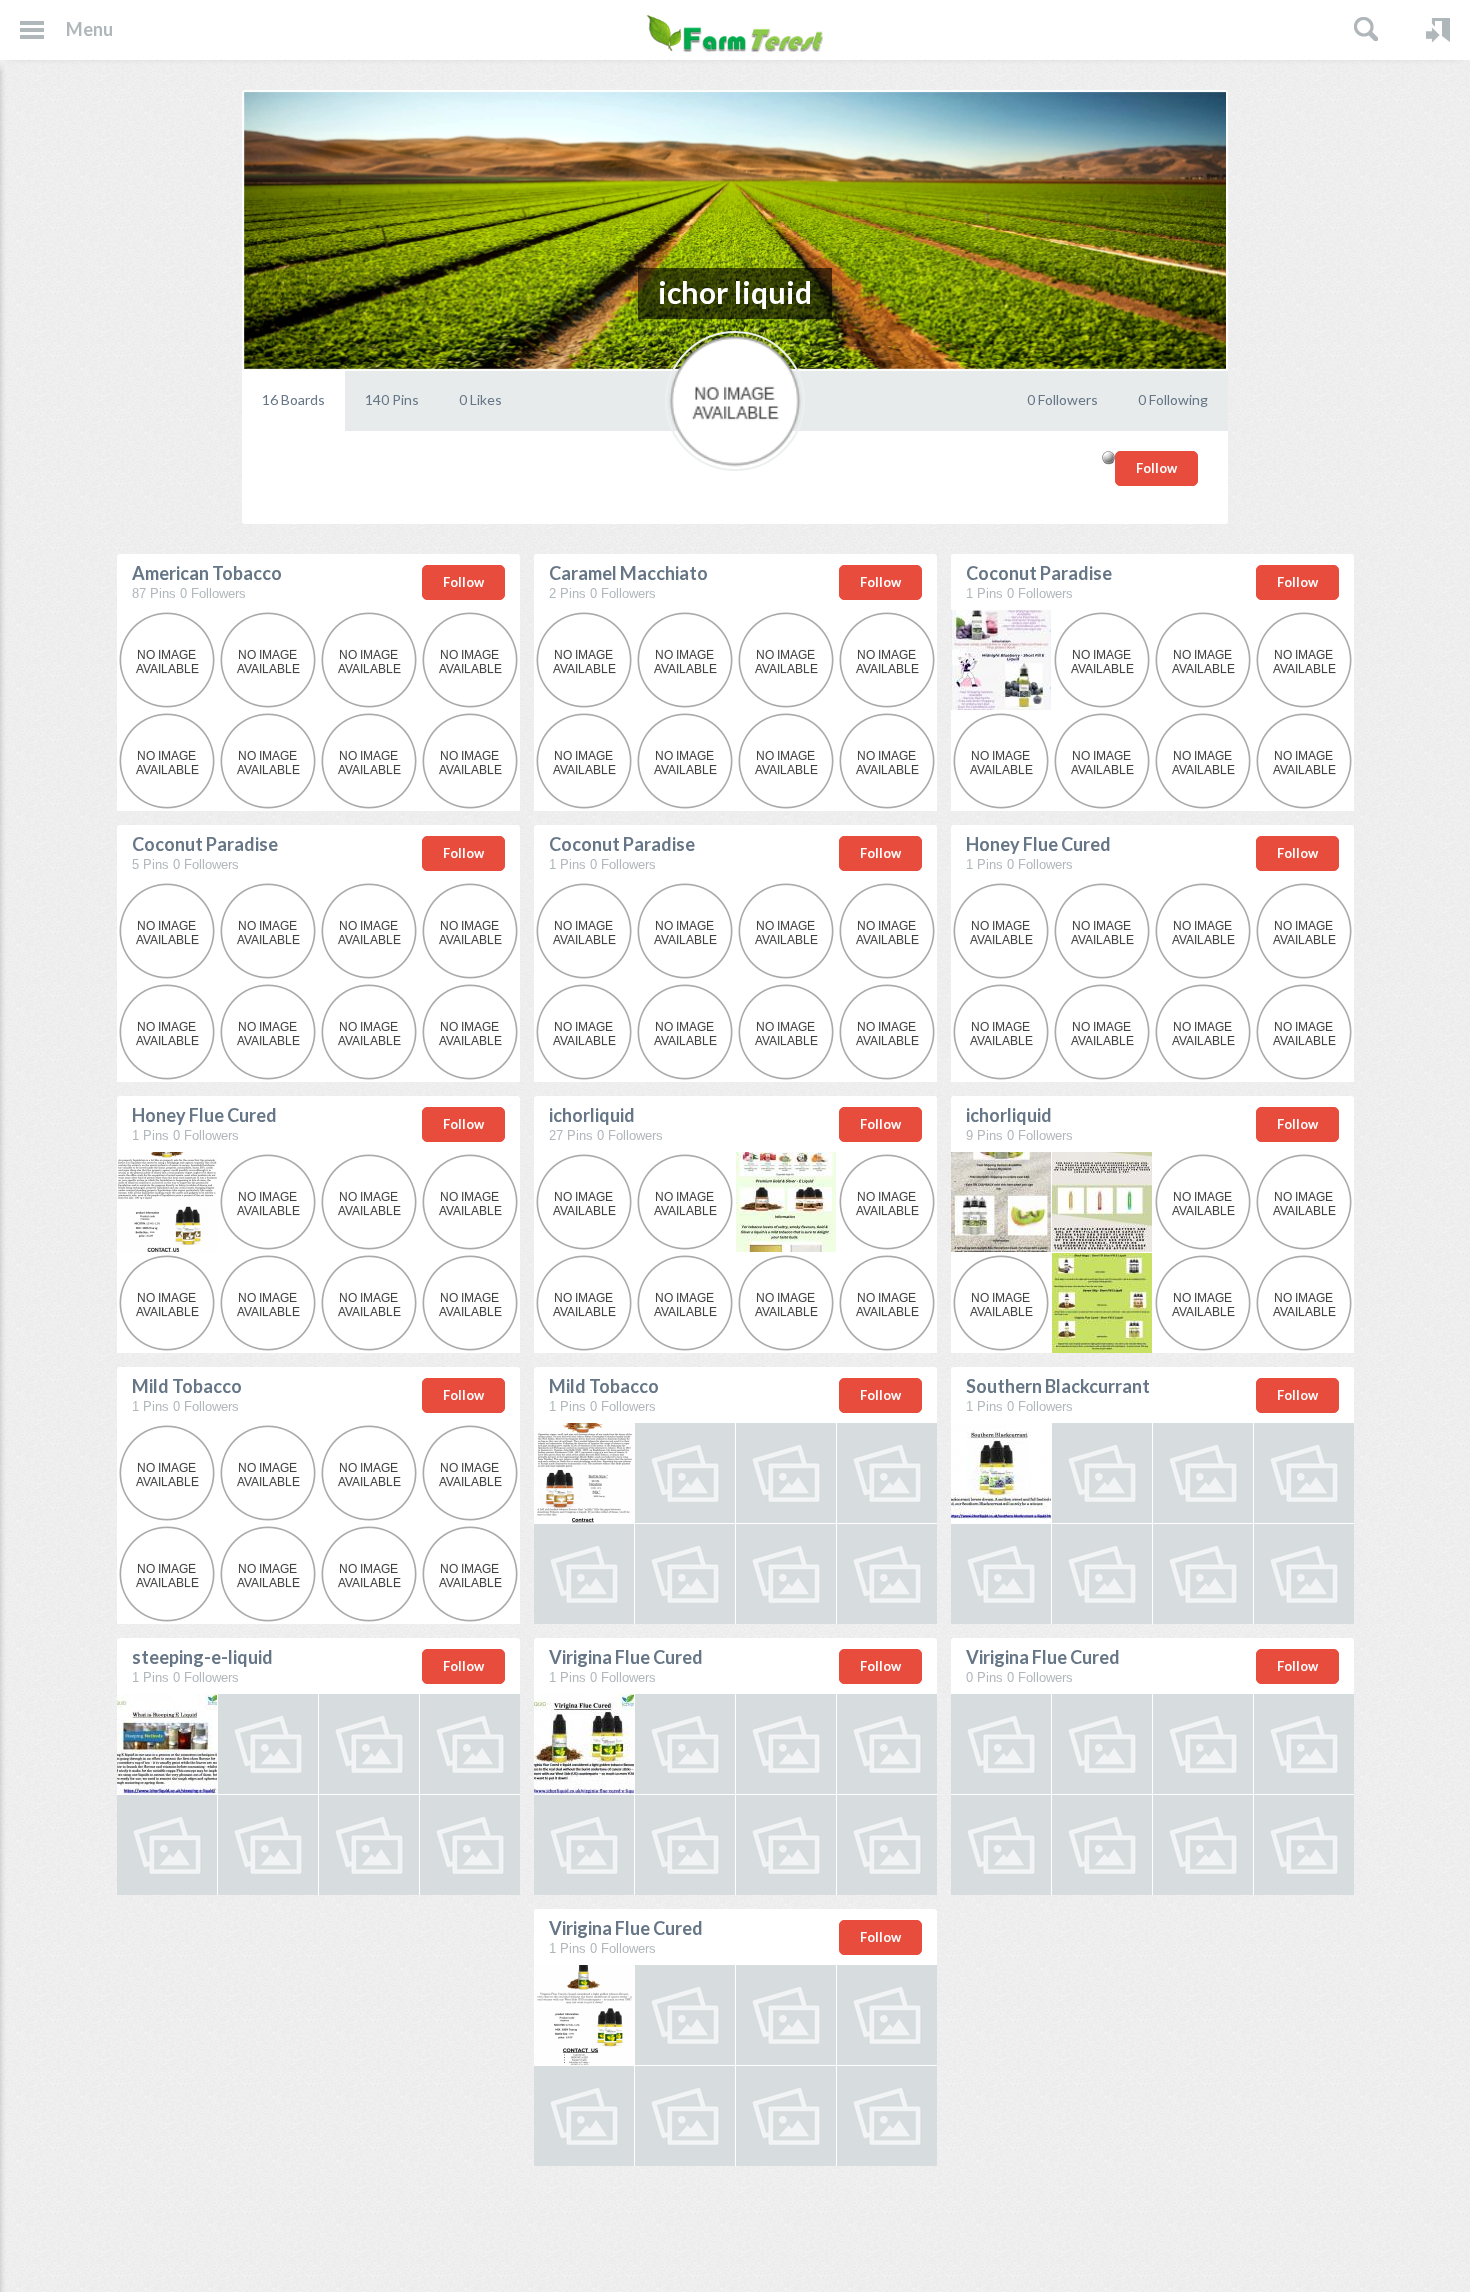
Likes (480, 399)
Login (1438, 30)
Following (1173, 399)
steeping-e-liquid (202, 1657)
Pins (392, 399)
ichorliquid (592, 1115)
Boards (293, 399)
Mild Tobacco (187, 1386)
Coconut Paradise (1039, 573)
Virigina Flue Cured (626, 1657)
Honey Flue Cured (1038, 844)
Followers (1062, 399)
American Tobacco (207, 573)
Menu (89, 29)
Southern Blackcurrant (1058, 1386)
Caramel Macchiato (628, 573)
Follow (1156, 468)
